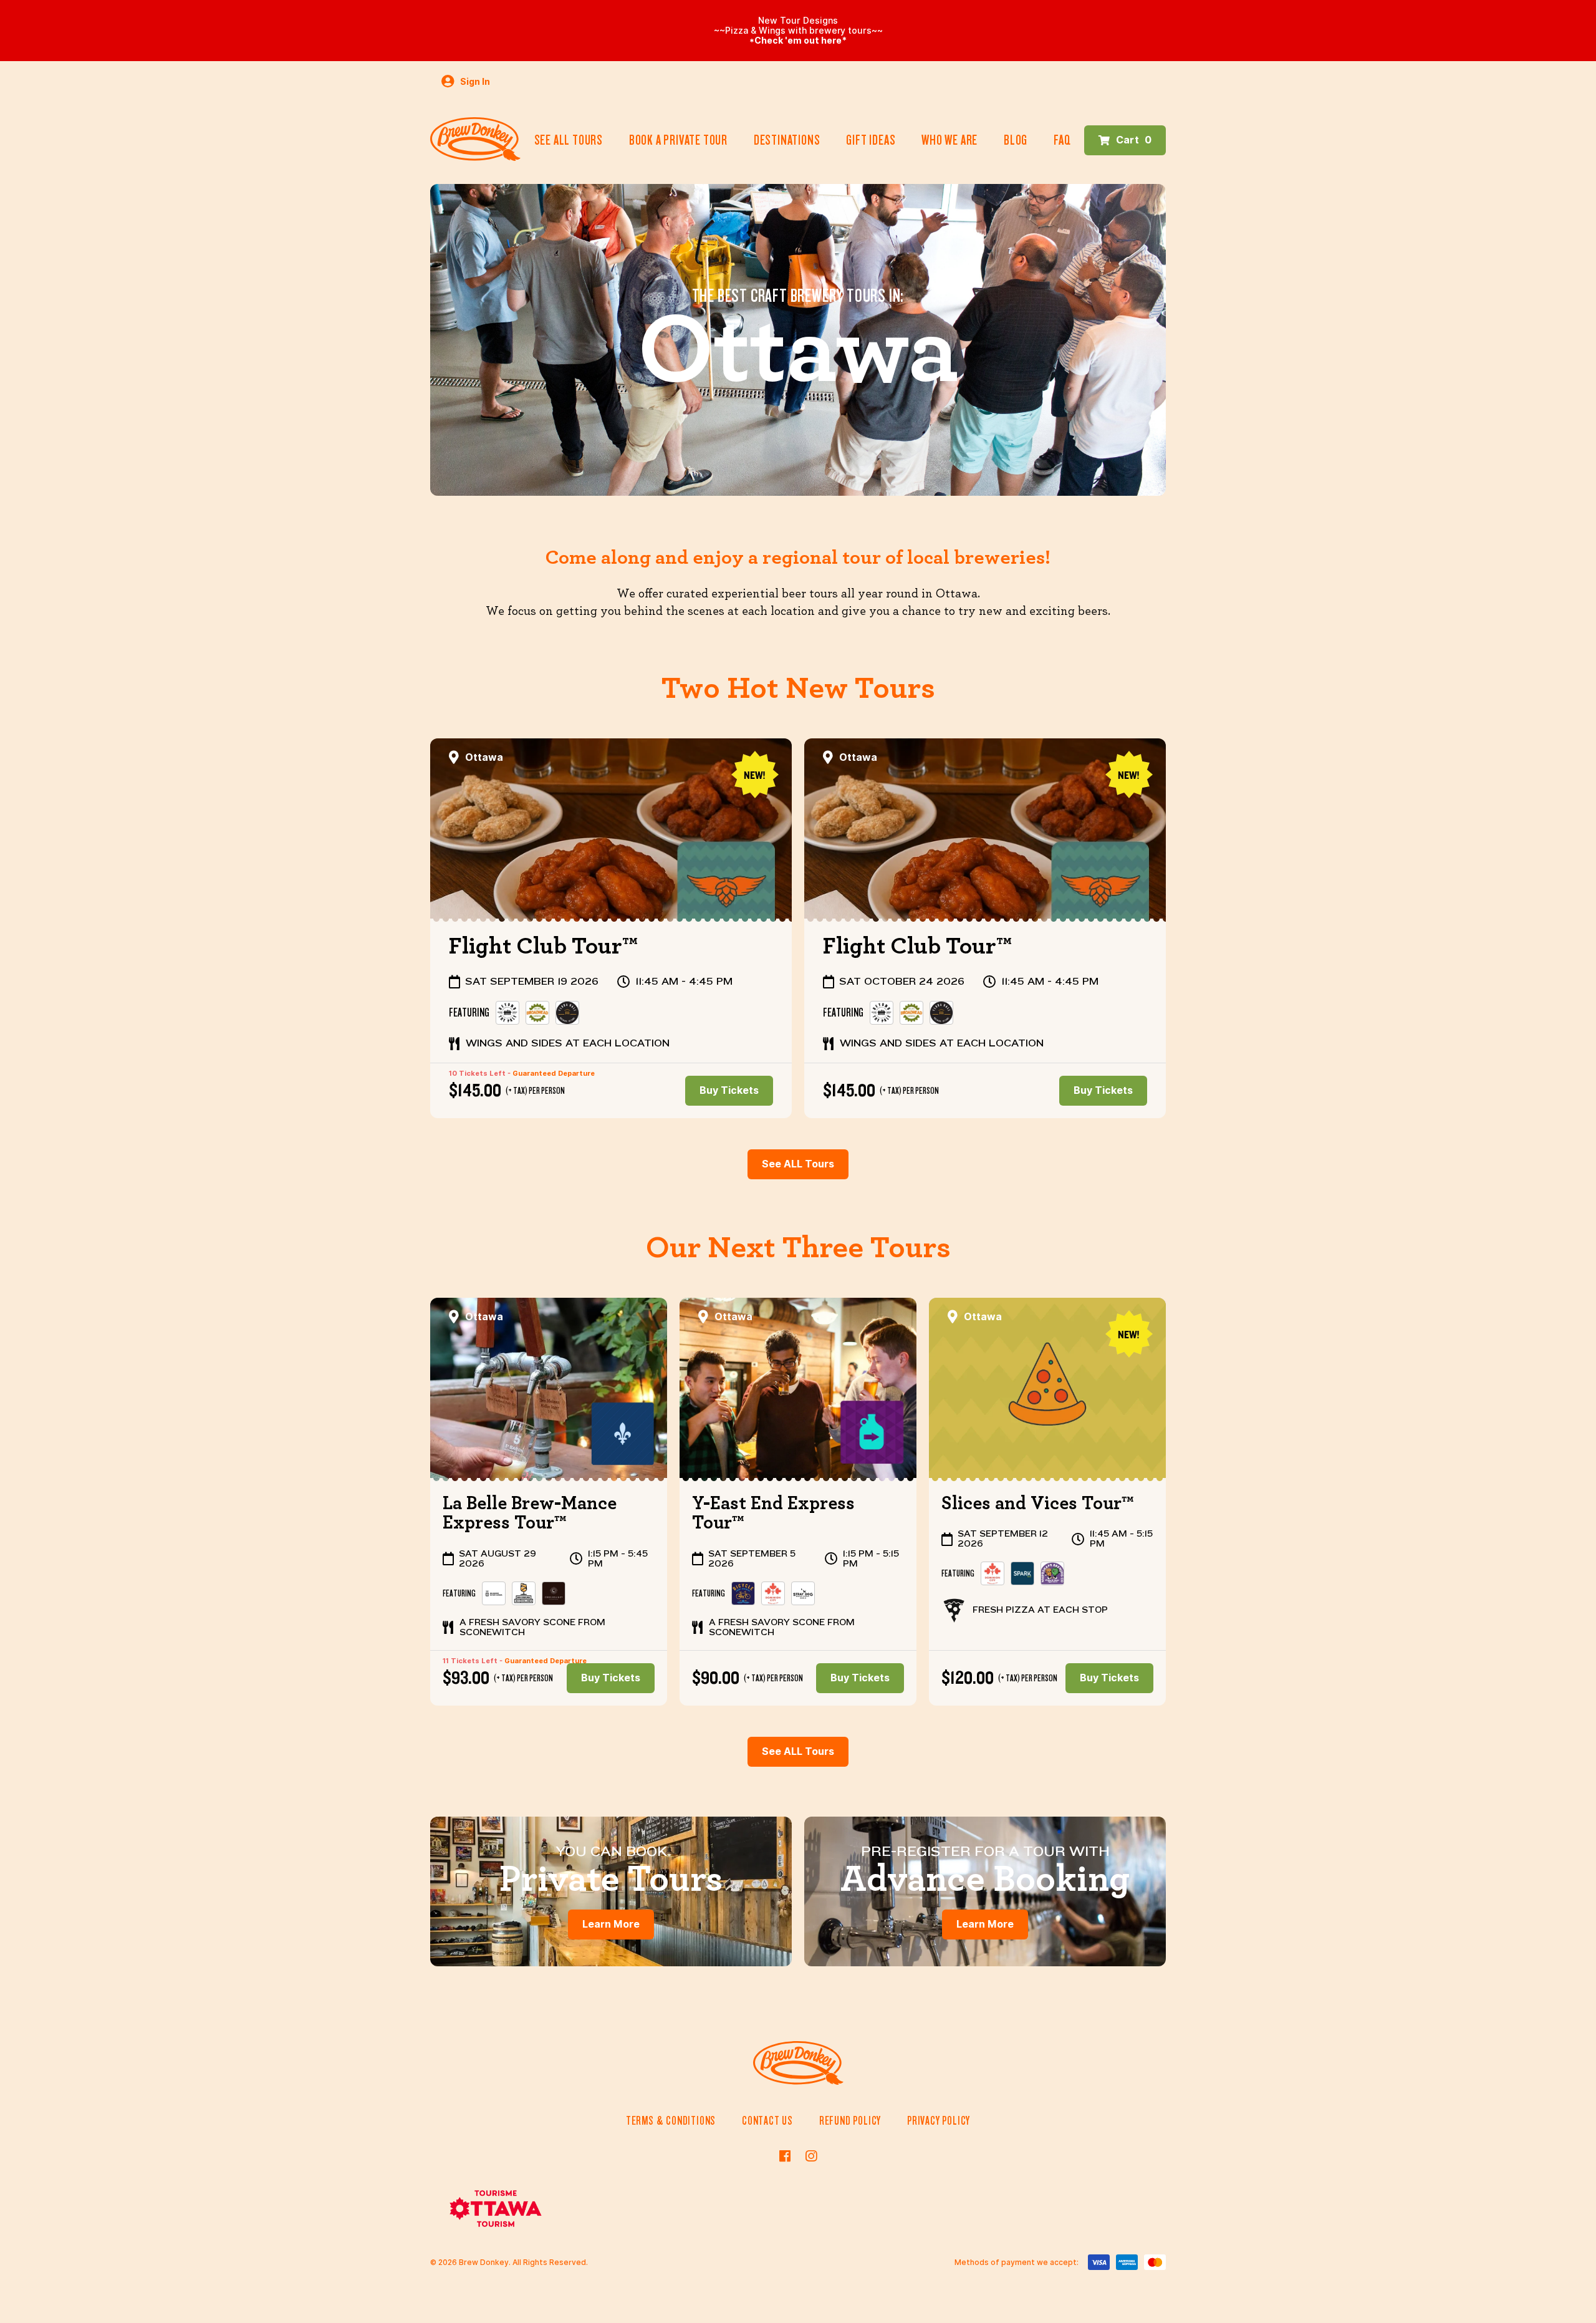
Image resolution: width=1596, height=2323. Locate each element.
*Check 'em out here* (798, 41)
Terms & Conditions (671, 2121)
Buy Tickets (729, 1090)
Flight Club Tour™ (543, 947)
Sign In (474, 82)
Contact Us (767, 2121)
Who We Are (949, 140)
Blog (1016, 140)
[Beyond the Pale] (507, 1013)
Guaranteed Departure (554, 1073)
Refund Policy (850, 2121)
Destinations (787, 140)
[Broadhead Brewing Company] (537, 1013)
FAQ (1062, 140)
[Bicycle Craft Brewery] (743, 1593)
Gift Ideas (871, 140)
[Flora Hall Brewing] (567, 1013)
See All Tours (569, 140)
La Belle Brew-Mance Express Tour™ (530, 1514)
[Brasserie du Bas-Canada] (494, 1593)
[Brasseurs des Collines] (524, 1593)
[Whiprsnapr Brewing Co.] (1052, 1573)
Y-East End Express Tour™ (773, 1514)
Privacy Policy (939, 2121)
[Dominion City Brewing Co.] (773, 1593)
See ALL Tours (798, 1164)
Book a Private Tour (678, 140)
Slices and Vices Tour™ (1038, 1504)
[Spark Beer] (1022, 1573)
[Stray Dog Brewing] (803, 1593)
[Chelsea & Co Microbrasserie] (554, 1593)
